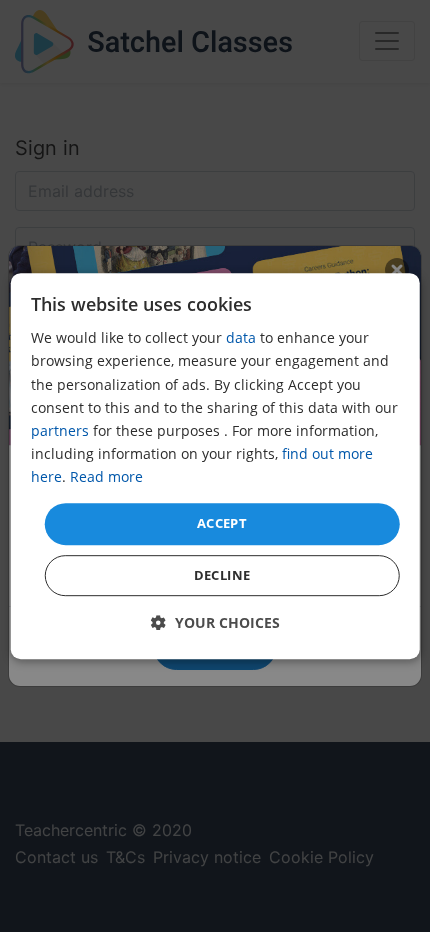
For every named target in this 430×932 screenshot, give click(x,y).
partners (60, 430)
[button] (215, 622)
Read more (106, 476)
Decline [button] (222, 575)
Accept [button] (222, 523)
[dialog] (215, 466)
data (241, 338)
